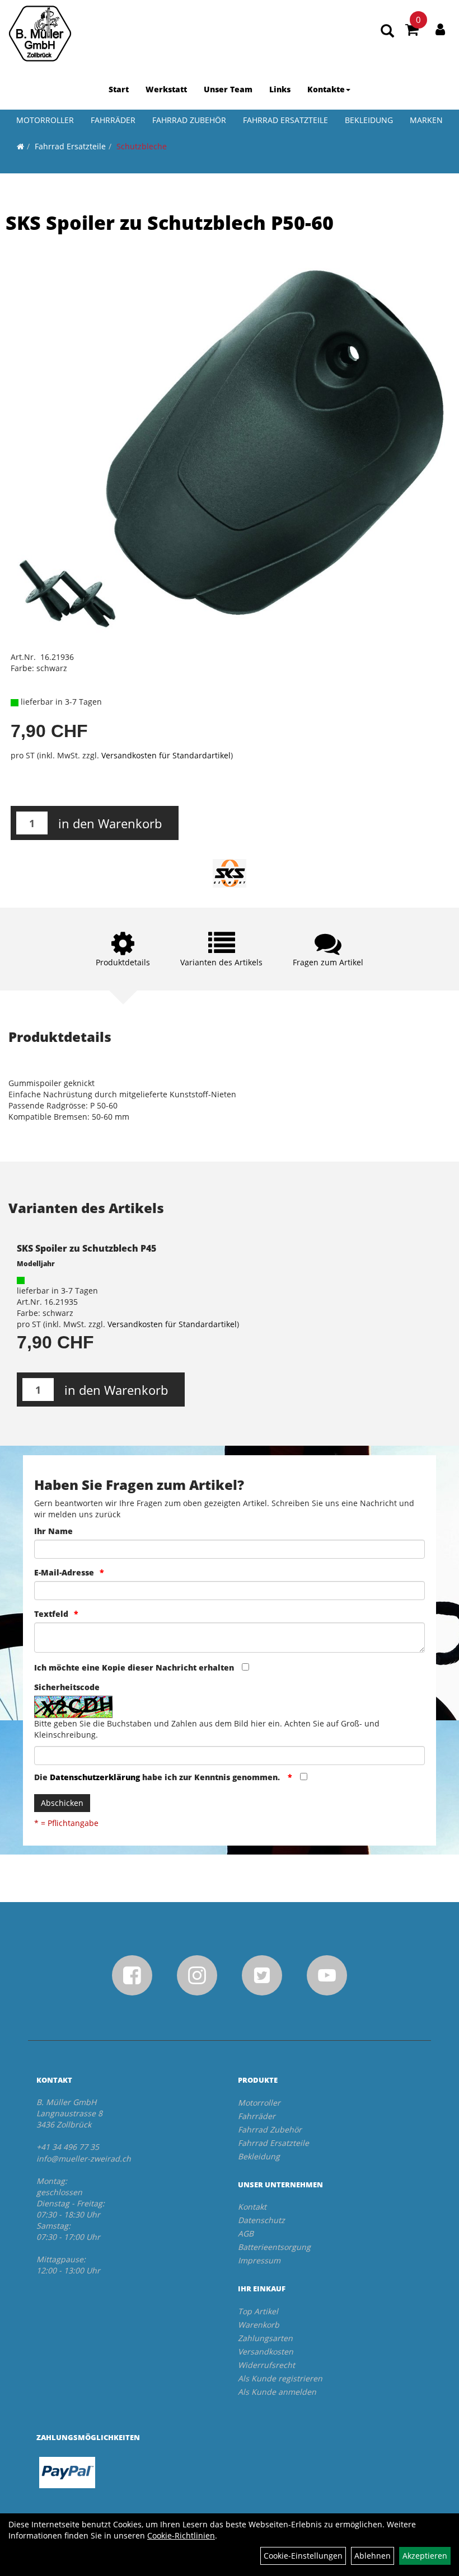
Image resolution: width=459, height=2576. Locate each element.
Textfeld (51, 1614)
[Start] (20, 146)
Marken (426, 120)
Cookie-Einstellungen (303, 2556)
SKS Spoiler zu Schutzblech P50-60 (170, 223)
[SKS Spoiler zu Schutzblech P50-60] (230, 451)
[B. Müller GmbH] (40, 34)
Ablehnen (373, 2556)
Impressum (259, 2260)
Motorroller (45, 120)
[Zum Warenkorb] (412, 31)
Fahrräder (113, 120)
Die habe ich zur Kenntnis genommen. (158, 1777)
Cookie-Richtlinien (181, 2535)
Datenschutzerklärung (95, 1777)
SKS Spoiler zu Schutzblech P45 (86, 1248)
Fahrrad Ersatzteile (285, 120)
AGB (246, 2233)
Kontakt (252, 2207)
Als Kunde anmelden (277, 2392)
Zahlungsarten (265, 2338)
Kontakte (326, 89)
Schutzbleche (142, 146)
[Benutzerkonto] (440, 29)
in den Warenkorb (110, 823)
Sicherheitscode (67, 1687)
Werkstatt (166, 89)
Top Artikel (258, 2311)
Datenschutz (261, 2220)
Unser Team (228, 89)
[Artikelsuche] (387, 32)
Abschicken (62, 1803)
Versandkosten (266, 2351)
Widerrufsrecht (266, 2365)
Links (280, 89)
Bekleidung (369, 120)
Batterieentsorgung (274, 2247)
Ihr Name (53, 1531)
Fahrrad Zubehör (189, 120)
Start (119, 89)
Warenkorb (259, 2325)
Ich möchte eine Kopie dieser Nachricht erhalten (134, 1667)
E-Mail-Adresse (64, 1572)
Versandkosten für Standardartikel (166, 755)
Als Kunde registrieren (280, 2378)
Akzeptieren (425, 2556)
